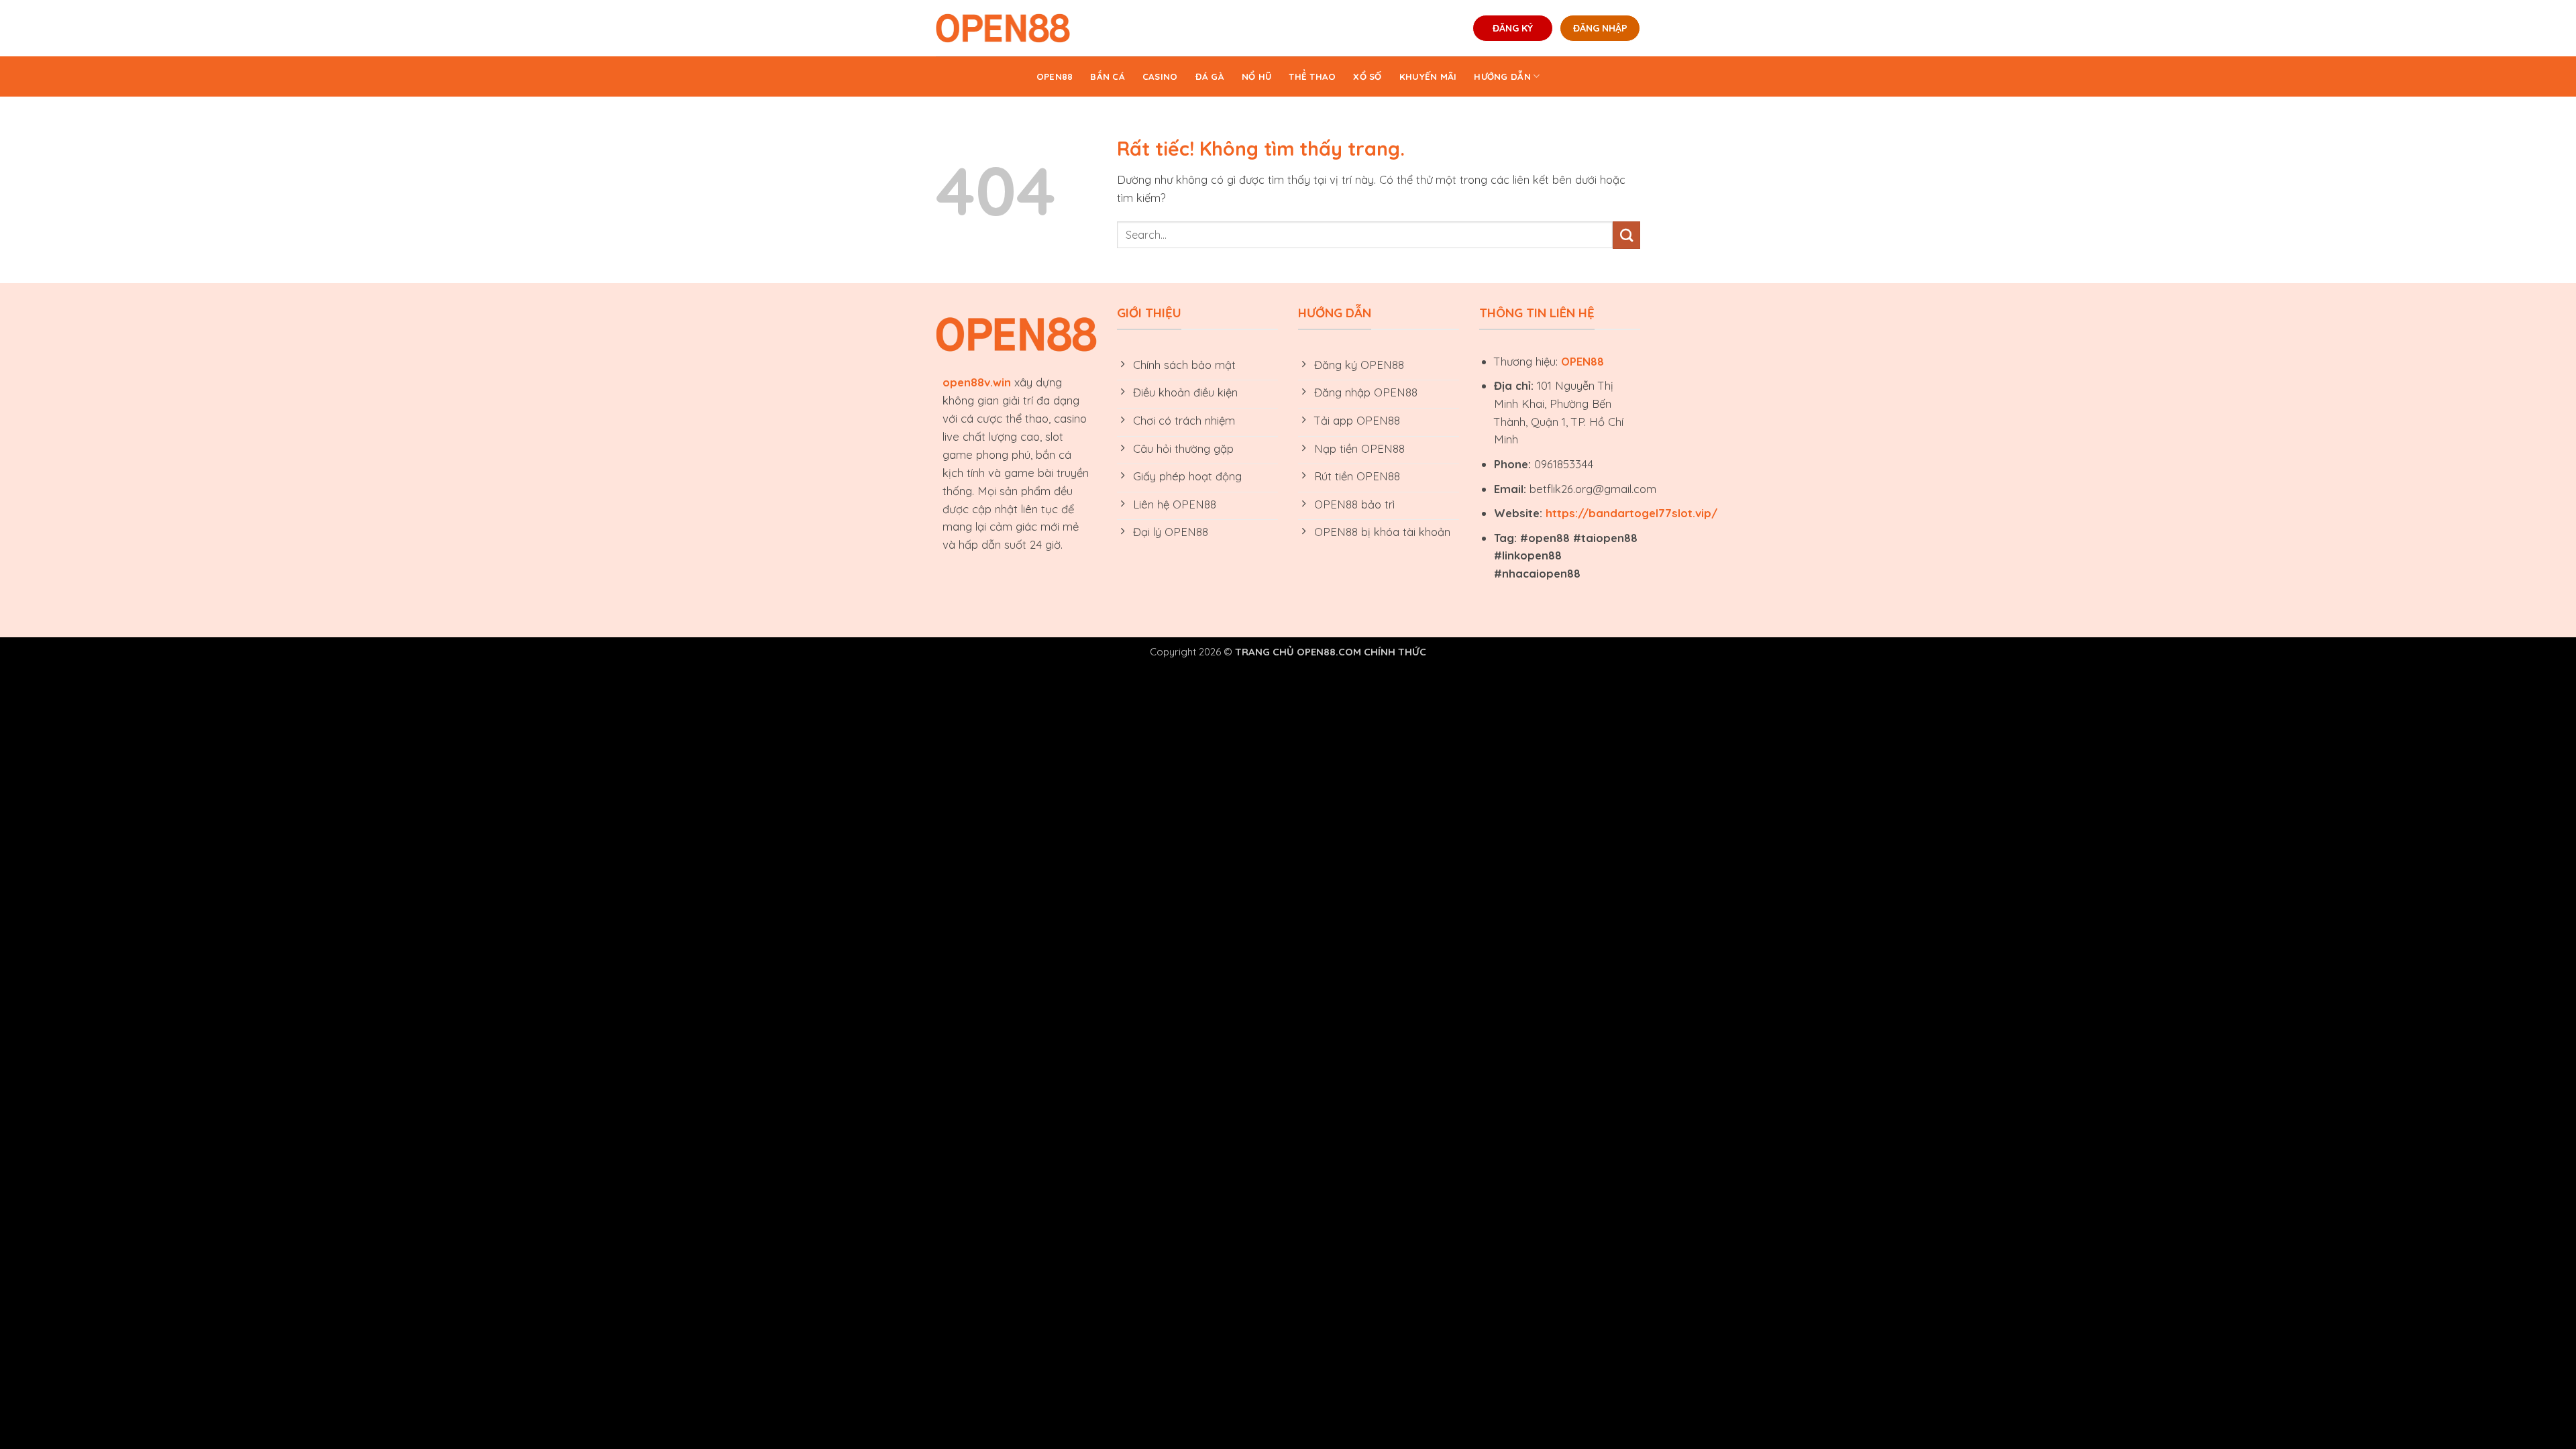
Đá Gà (1210, 76)
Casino (1160, 76)
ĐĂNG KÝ (1513, 28)
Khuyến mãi (1428, 76)
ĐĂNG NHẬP (1600, 28)
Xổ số (1367, 76)
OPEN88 (1055, 76)
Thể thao (1312, 76)
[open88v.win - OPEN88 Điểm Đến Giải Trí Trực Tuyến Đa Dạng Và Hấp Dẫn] (1003, 28)
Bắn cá (1108, 76)
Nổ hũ (1256, 76)
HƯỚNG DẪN (1502, 76)
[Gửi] (1626, 235)
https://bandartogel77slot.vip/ (1631, 513)
